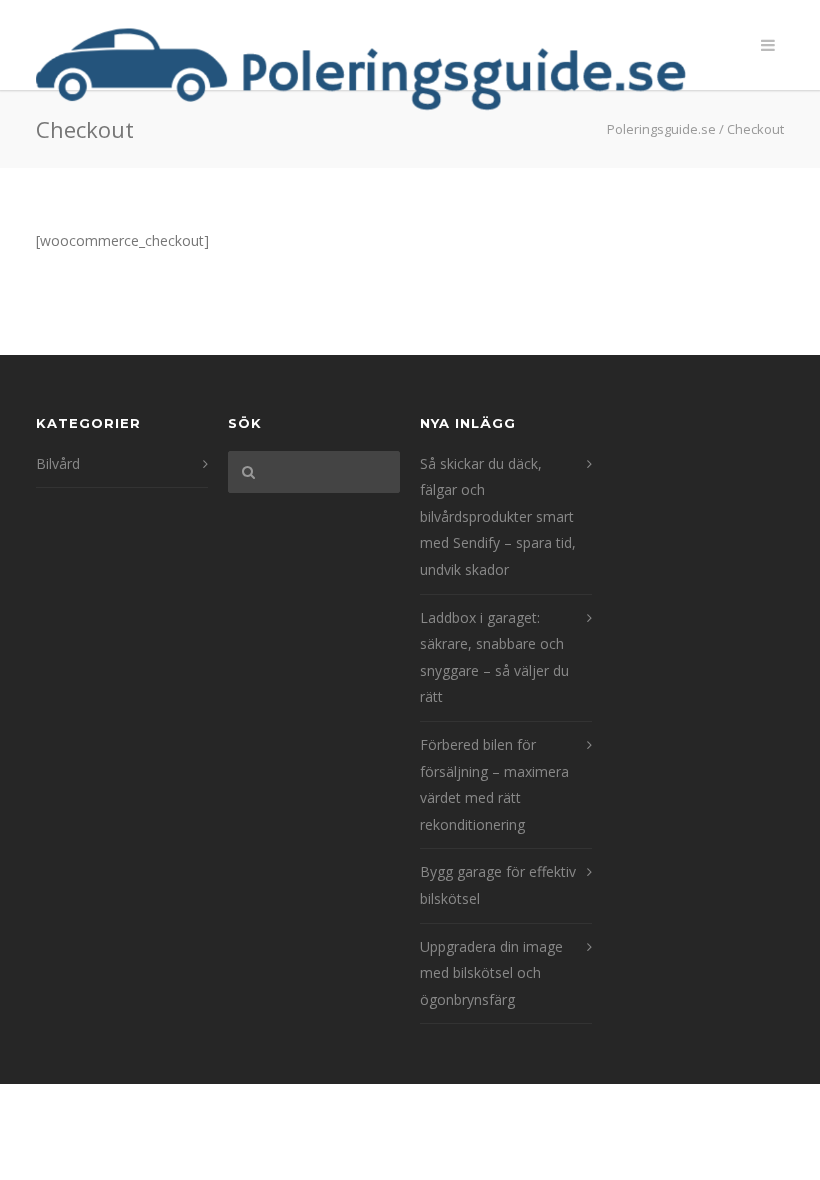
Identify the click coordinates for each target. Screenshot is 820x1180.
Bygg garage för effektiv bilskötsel (498, 885)
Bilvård (58, 463)
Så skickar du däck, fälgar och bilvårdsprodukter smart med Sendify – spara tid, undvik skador (498, 516)
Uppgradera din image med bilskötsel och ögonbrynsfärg (491, 973)
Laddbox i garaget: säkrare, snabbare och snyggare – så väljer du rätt (494, 657)
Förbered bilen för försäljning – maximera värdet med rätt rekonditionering (494, 784)
